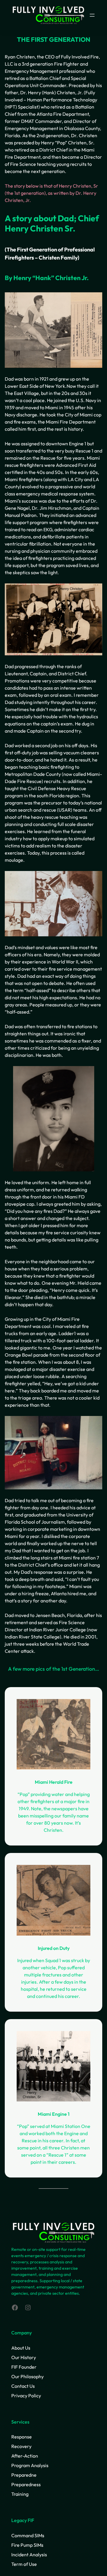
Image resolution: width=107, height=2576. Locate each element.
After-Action (25, 2456)
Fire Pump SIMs (27, 2545)
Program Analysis (30, 2465)
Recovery (21, 2446)
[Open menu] (92, 15)
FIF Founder (24, 2367)
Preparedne (24, 2475)
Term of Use (24, 2564)
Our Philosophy (27, 2376)
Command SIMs (28, 2535)
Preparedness (26, 2484)
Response (22, 2437)
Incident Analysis (29, 2555)
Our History (24, 2357)
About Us (21, 2348)
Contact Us (23, 2386)
